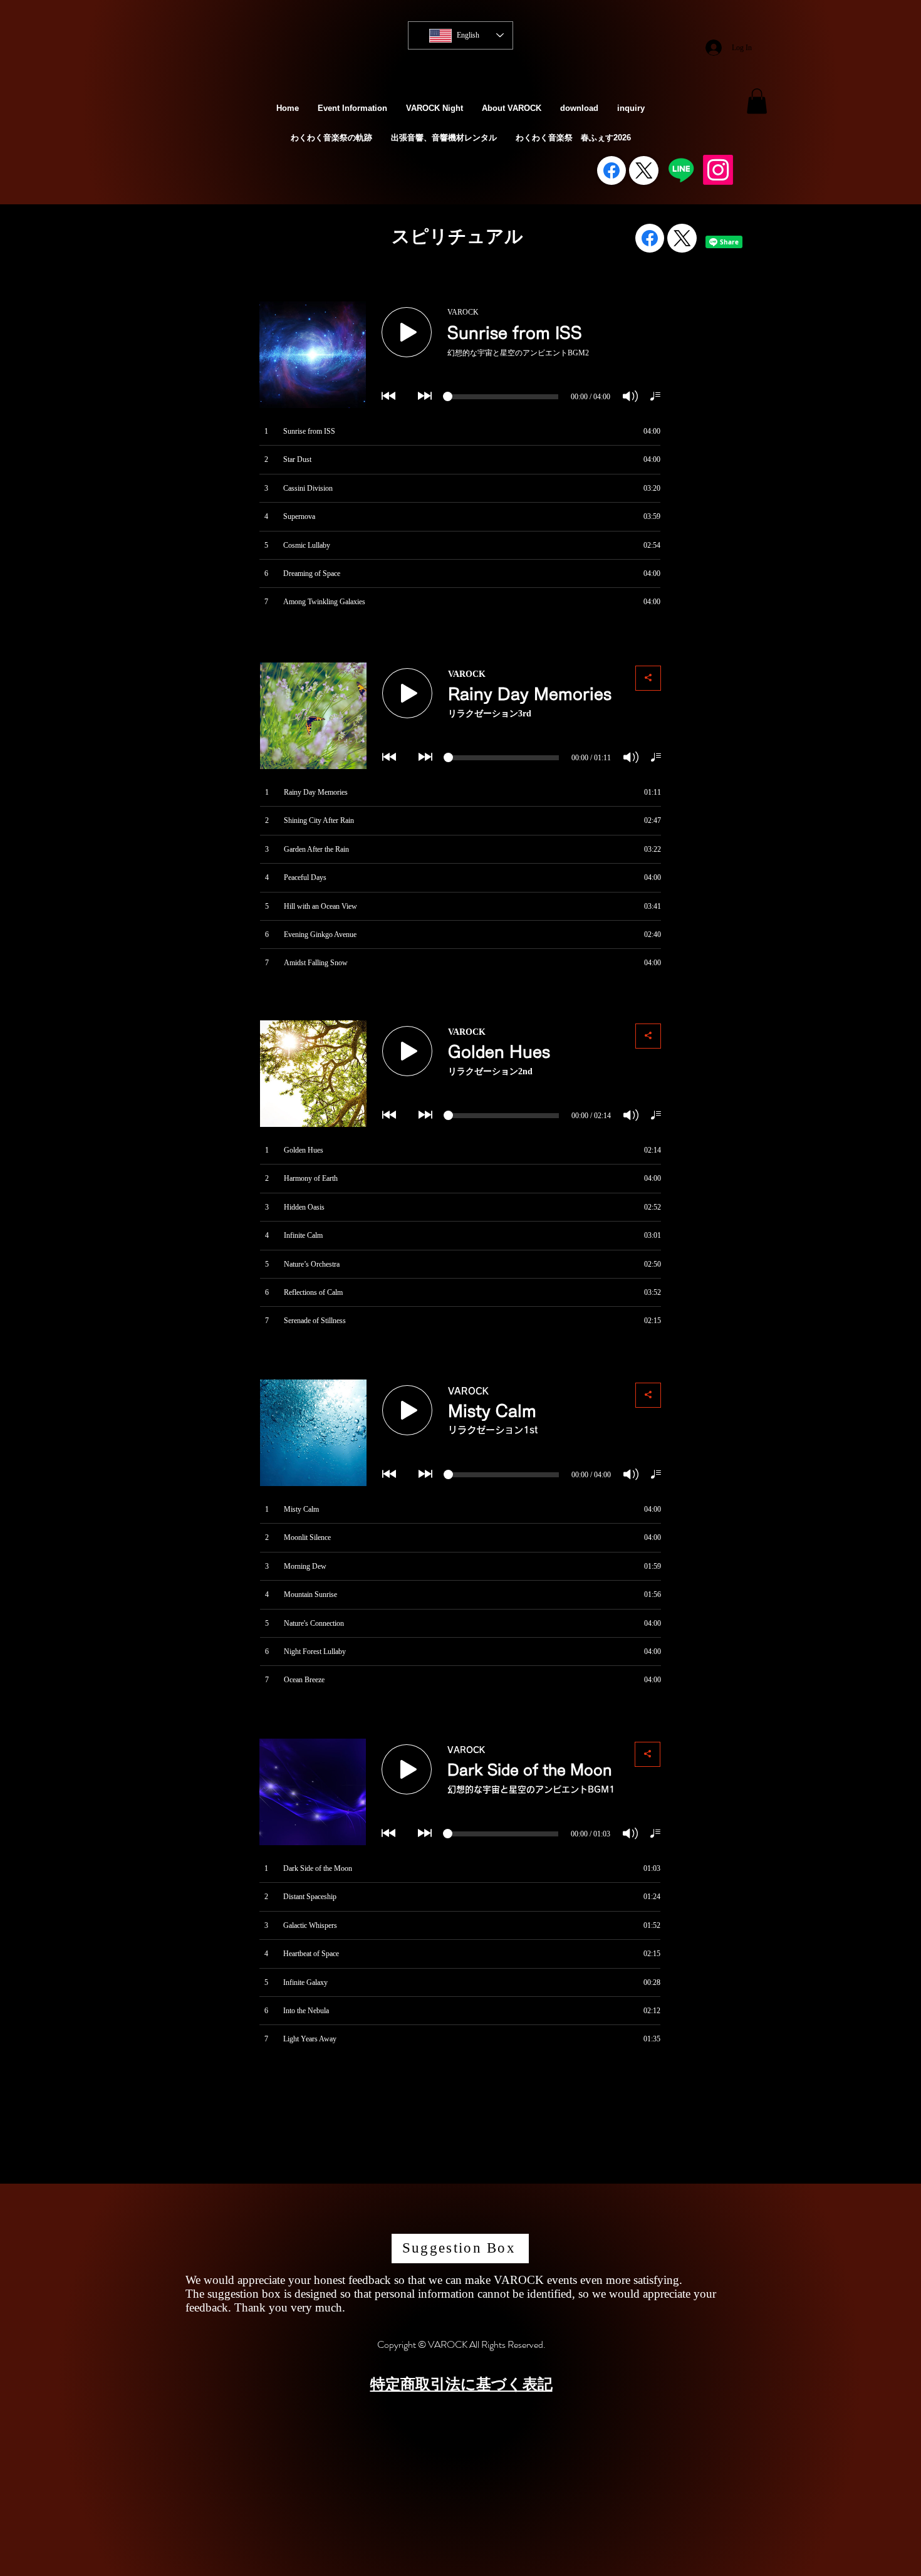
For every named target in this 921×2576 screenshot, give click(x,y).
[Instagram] (718, 170)
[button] (757, 101)
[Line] (681, 170)
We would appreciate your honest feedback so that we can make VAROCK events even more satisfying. (434, 2280)
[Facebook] (611, 170)
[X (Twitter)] (644, 170)
